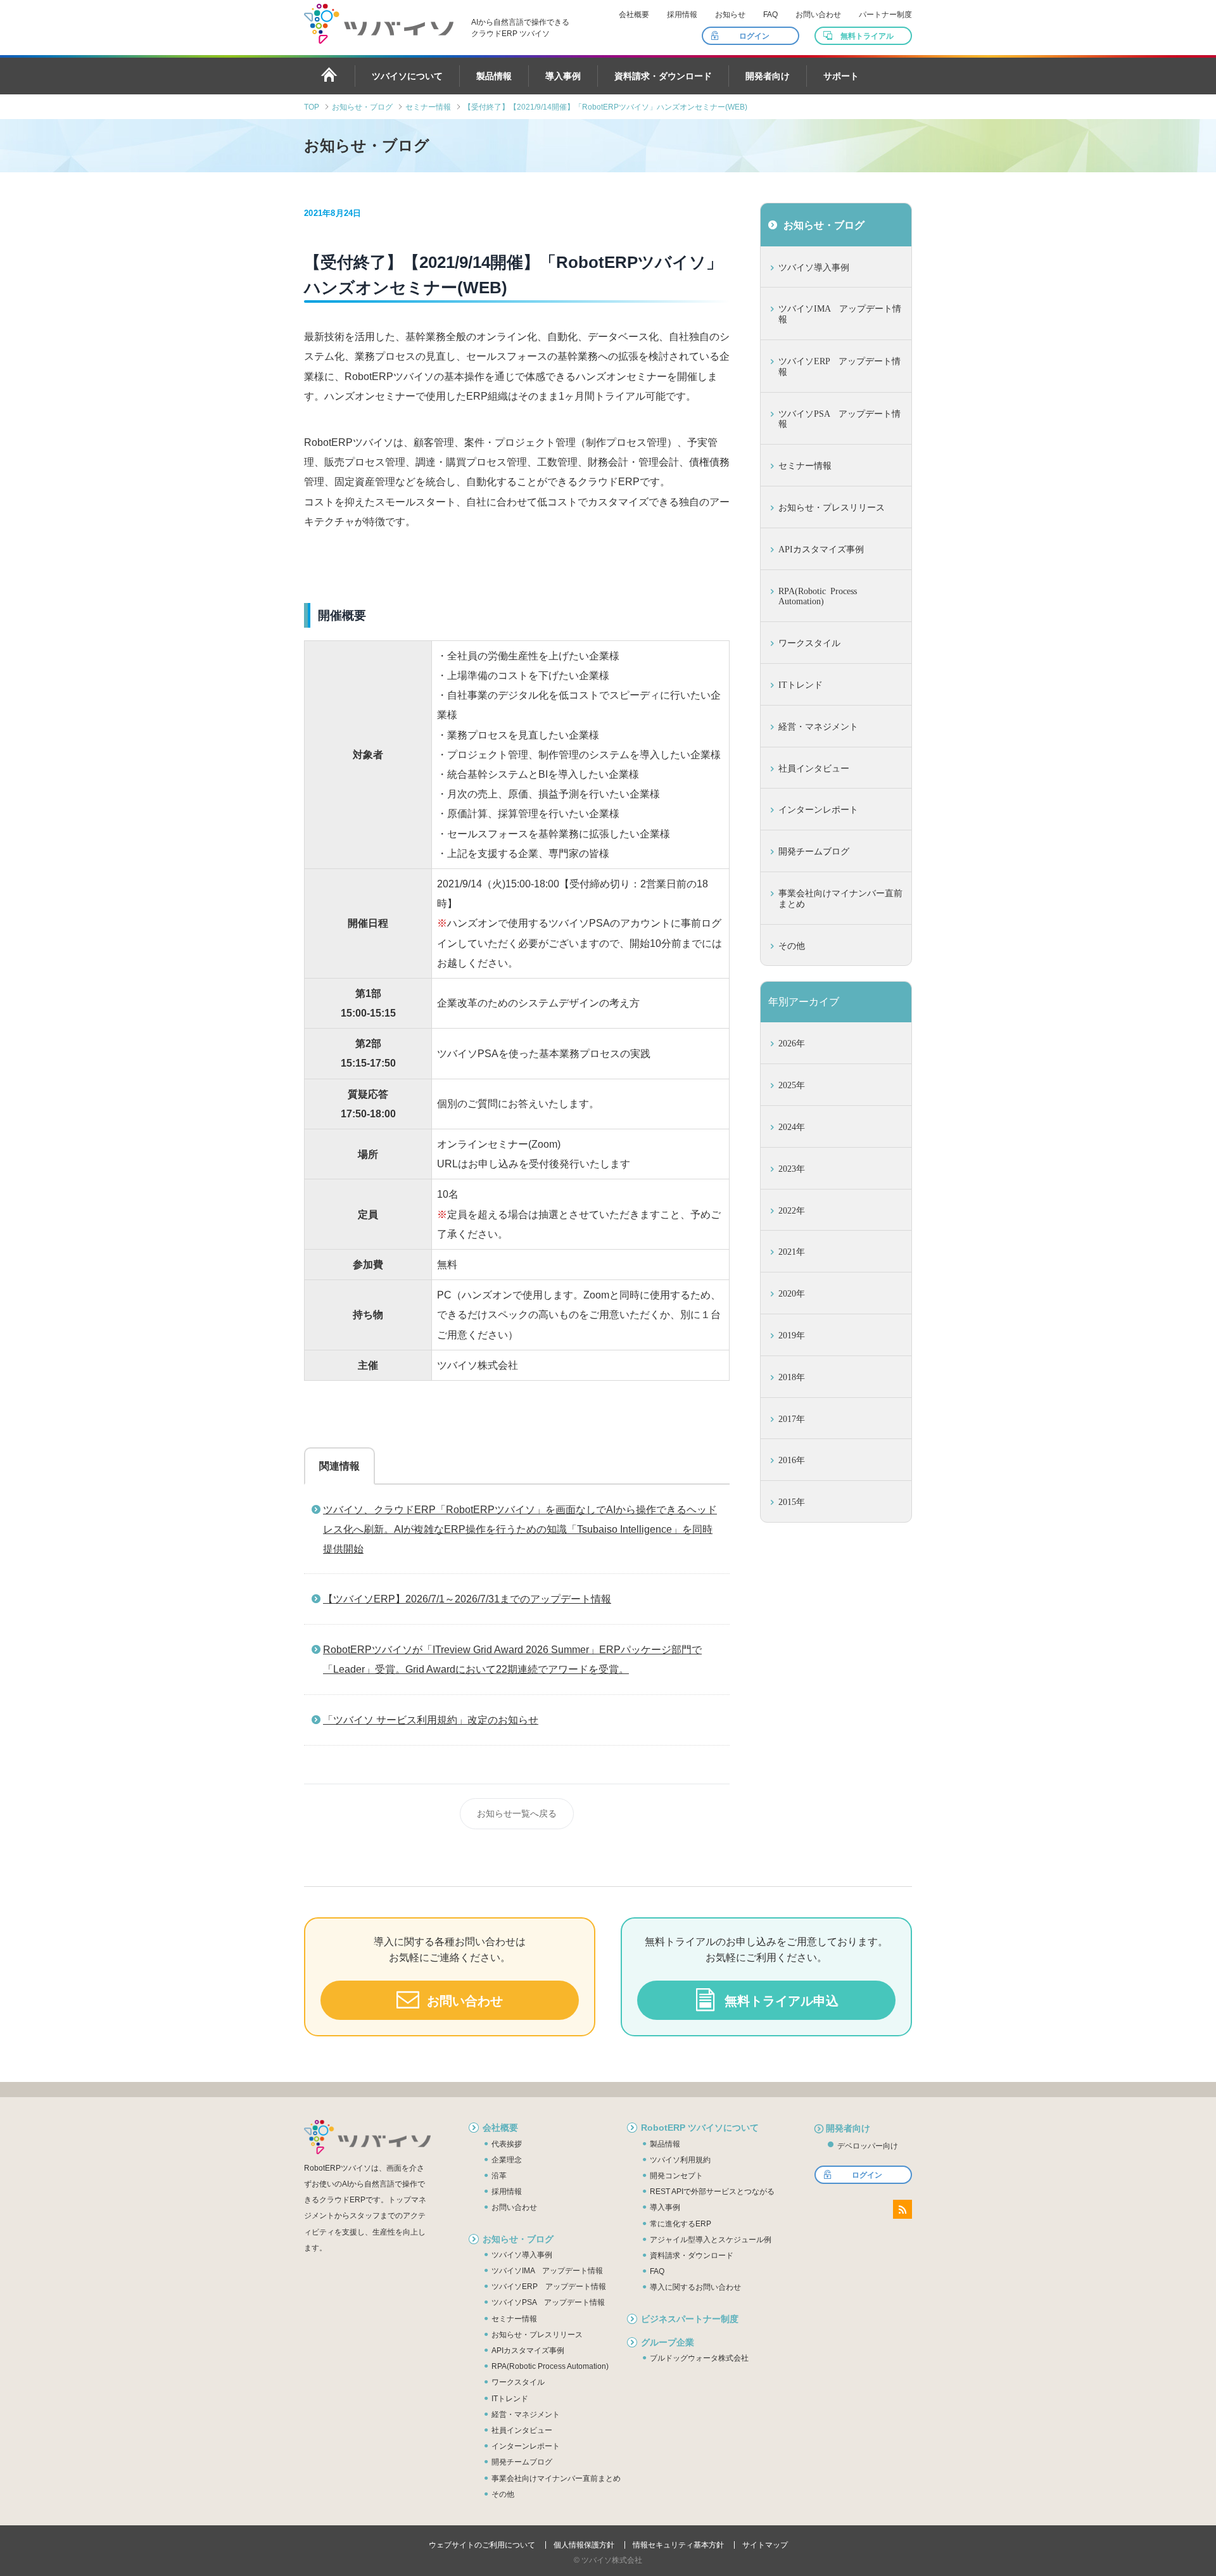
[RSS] (902, 2209)
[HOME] (329, 75)
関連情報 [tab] (339, 1466)
